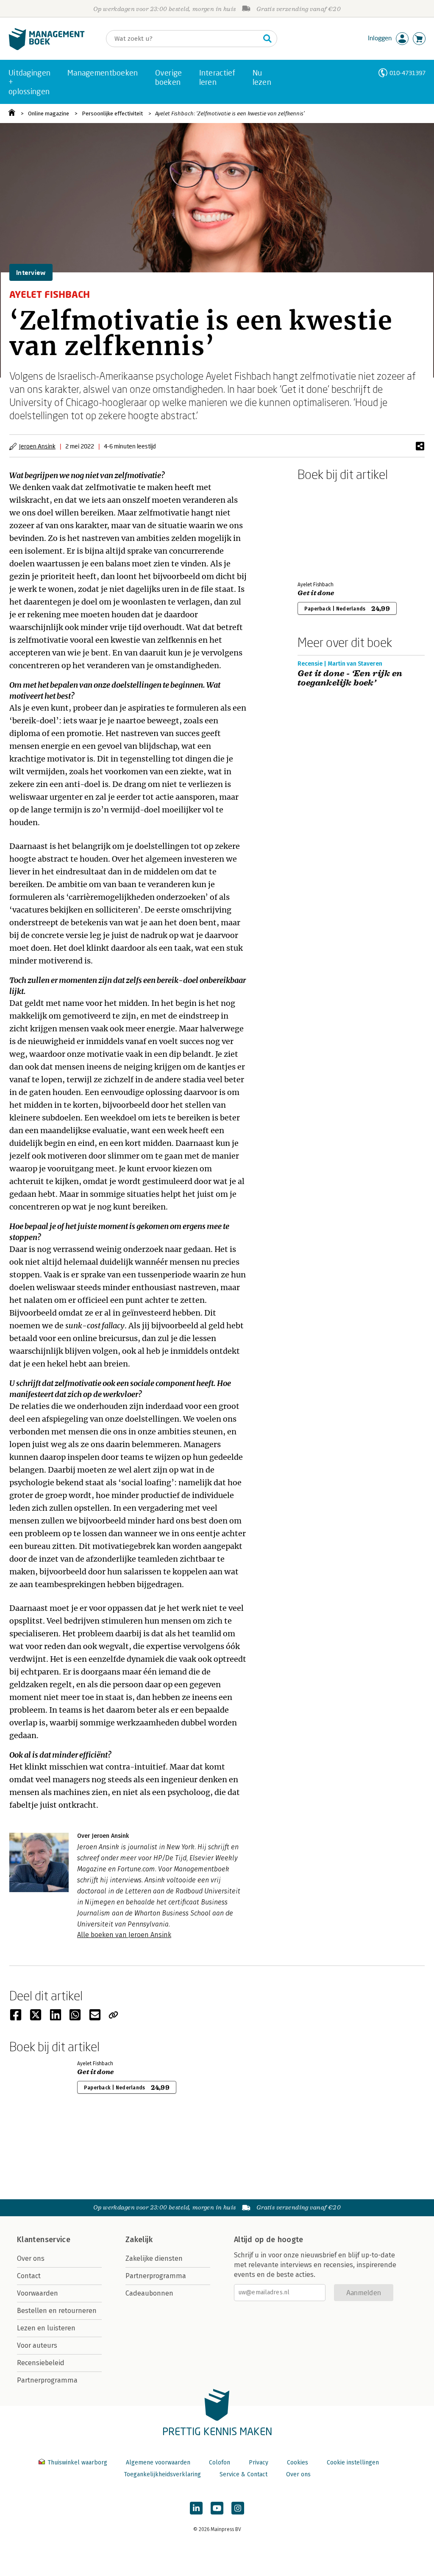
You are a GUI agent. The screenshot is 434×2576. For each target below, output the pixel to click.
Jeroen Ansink (37, 446)
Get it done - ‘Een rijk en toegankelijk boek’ (350, 678)
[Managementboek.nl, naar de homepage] (47, 48)
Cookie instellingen (353, 2463)
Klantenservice (44, 2240)
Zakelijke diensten (154, 2258)
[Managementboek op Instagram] (238, 2508)
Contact (29, 2276)
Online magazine (49, 113)
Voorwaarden (38, 2293)
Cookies (298, 2463)
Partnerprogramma (47, 2380)
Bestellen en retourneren (57, 2311)
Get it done (316, 593)
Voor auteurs (37, 2345)
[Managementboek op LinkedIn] (196, 2508)
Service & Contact (243, 2474)
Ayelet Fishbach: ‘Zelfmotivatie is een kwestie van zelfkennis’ (230, 113)
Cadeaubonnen (149, 2293)
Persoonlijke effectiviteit (112, 113)
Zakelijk (139, 2240)
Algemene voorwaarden (158, 2463)
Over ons (31, 2258)
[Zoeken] (267, 39)
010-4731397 (408, 73)
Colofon (220, 2463)
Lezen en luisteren (46, 2328)
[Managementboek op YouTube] (217, 2508)
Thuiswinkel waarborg (77, 2463)
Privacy (259, 2463)
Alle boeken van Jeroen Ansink (124, 1935)
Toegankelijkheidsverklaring (162, 2474)
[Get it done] (327, 529)
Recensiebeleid (41, 2363)
